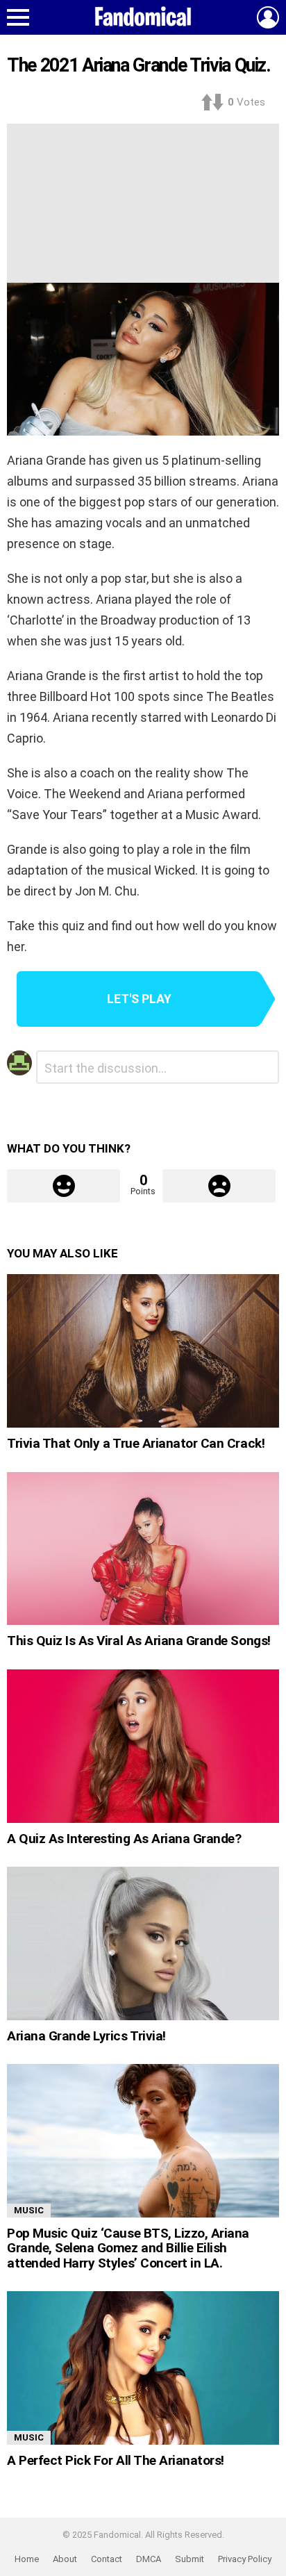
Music (29, 2210)
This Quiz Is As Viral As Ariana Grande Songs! (139, 1641)
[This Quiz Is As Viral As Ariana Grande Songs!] (143, 1549)
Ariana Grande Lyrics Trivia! (86, 2036)
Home (27, 2559)
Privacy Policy (245, 2559)
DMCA (149, 2559)
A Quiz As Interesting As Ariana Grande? (124, 1839)
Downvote (219, 1186)
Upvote (64, 1186)
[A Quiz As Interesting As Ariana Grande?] (143, 1746)
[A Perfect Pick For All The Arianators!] (143, 2368)
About (65, 2559)
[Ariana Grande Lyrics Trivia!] (143, 1943)
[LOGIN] (268, 17)
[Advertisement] (143, 200)
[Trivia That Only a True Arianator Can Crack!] (143, 1351)
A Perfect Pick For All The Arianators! (116, 2460)
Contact (107, 2559)
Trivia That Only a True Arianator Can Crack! (136, 1443)
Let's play (139, 999)
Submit (190, 2559)
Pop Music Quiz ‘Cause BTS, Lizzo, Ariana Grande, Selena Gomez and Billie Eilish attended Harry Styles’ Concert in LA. (128, 2248)
